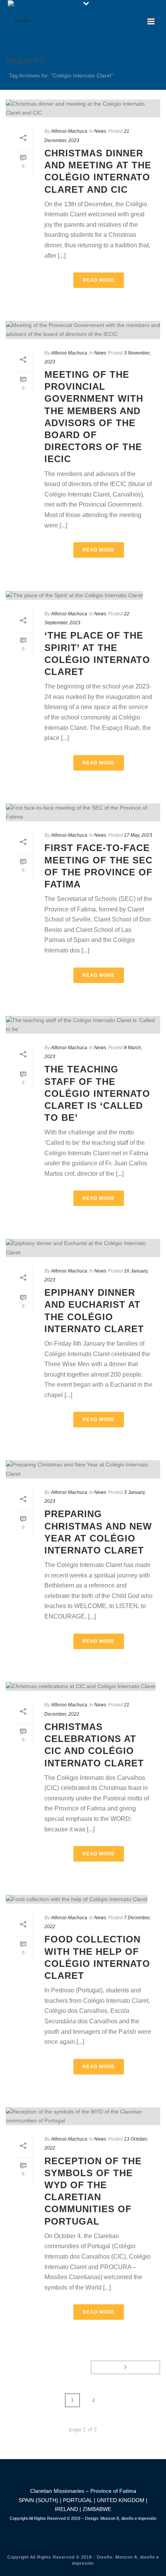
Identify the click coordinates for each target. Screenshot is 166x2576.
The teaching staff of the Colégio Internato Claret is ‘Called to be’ (97, 1093)
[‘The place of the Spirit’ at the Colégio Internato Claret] (83, 595)
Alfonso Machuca (69, 131)
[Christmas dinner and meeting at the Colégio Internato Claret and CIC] (83, 108)
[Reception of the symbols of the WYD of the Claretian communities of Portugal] (83, 2116)
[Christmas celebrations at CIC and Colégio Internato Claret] (83, 1687)
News (100, 131)
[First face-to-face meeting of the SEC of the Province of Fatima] (83, 812)
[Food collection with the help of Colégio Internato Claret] (83, 1899)
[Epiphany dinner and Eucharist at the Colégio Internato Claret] (83, 1248)
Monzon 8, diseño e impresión (128, 2518)
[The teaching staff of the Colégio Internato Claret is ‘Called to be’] (83, 1025)
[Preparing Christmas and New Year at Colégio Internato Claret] (83, 1469)
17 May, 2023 (138, 835)
